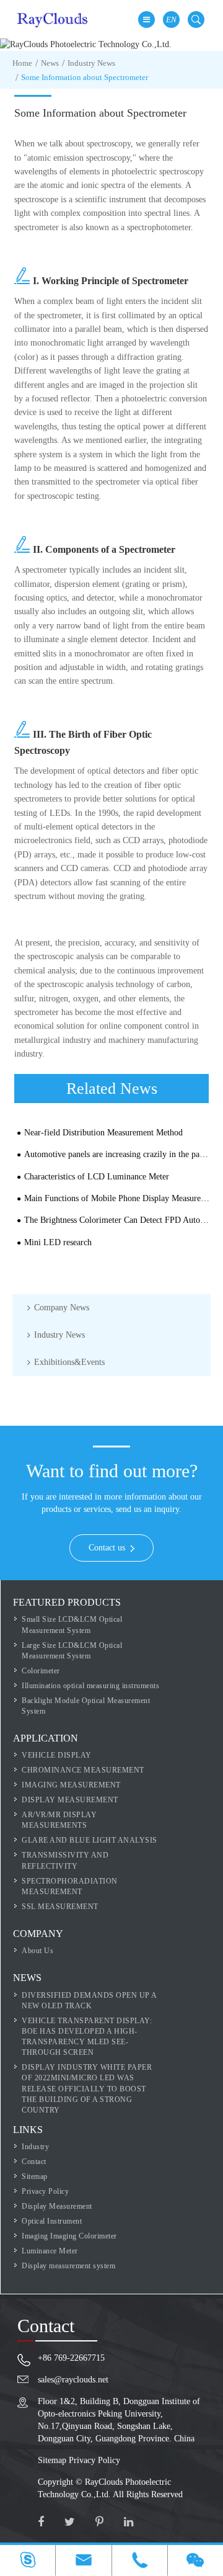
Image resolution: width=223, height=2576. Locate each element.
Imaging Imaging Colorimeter (69, 2236)
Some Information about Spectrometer (85, 77)
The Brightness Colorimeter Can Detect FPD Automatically (118, 1220)
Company (38, 1934)
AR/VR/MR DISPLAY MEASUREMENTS (59, 1820)
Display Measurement (57, 2206)
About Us (37, 1951)
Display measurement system (68, 2266)
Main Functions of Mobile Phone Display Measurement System (118, 1198)
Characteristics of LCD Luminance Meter (97, 1177)
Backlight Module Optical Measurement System (86, 1706)
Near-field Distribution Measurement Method (103, 1133)
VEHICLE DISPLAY (57, 1755)
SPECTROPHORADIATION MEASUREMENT (70, 1886)
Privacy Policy (45, 2191)
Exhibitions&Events (69, 1362)
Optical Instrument (52, 2221)
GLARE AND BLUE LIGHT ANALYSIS (90, 1840)
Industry (35, 2147)
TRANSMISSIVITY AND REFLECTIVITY (65, 1860)
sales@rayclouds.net (73, 2380)
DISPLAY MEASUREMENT (70, 1800)
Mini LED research (58, 1242)
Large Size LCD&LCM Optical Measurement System (72, 1651)
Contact (34, 2162)
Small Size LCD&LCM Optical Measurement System (72, 1625)
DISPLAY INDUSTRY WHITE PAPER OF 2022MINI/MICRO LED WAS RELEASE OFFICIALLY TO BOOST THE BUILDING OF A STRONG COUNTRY (87, 2089)
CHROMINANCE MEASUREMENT (83, 1770)
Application (46, 1738)
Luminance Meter (50, 2251)
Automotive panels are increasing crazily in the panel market (118, 1154)
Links (28, 2130)
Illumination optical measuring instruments (90, 1686)
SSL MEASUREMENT (60, 1907)
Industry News (91, 63)
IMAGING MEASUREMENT (71, 1785)
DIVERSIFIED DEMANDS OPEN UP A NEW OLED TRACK (89, 2001)
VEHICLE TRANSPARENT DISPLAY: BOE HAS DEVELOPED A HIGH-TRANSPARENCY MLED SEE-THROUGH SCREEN (87, 2037)
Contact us (108, 1548)
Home (22, 63)
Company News (62, 1308)
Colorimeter (41, 1671)
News (50, 63)
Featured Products (67, 1602)
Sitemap (35, 2176)
